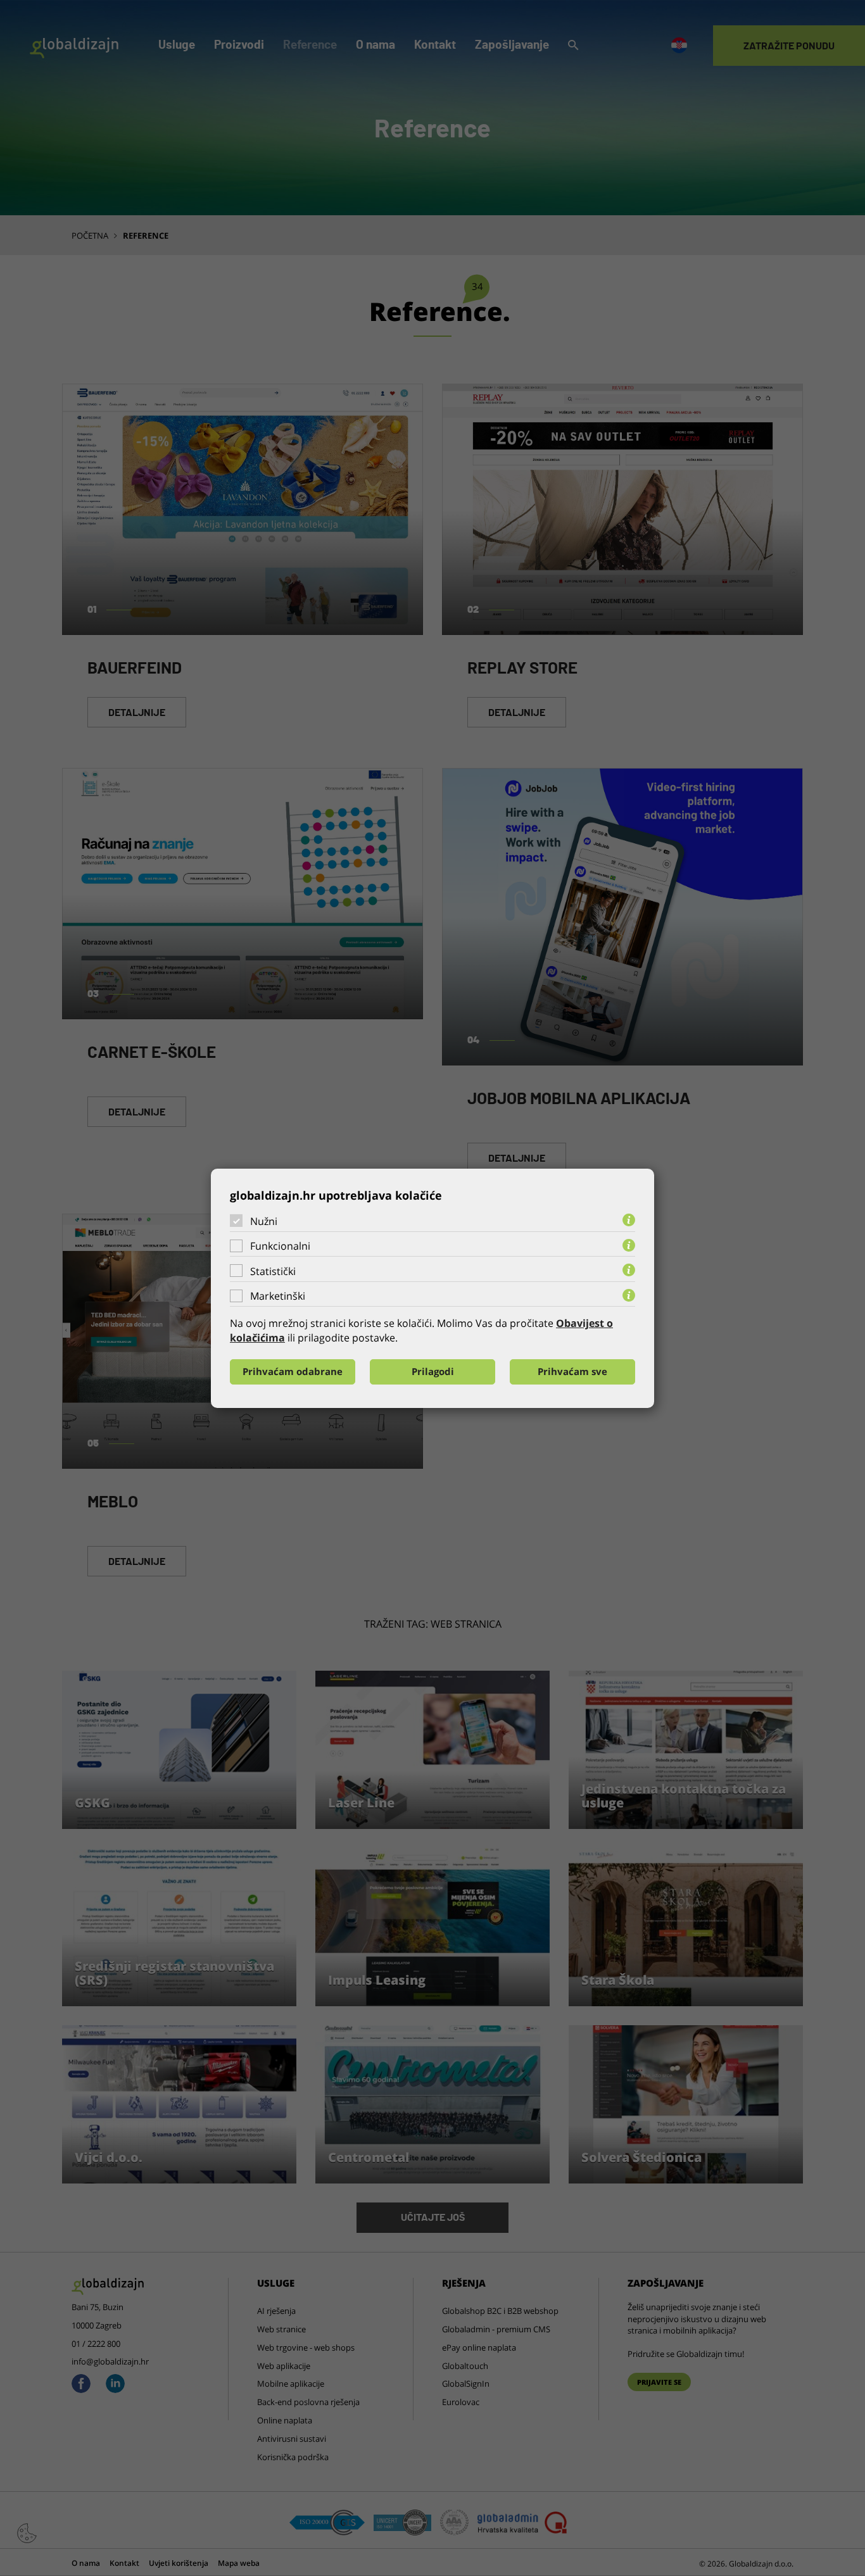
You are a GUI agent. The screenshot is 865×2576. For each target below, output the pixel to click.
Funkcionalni (280, 1246)
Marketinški (278, 1296)
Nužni (264, 1221)
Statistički (273, 1271)
